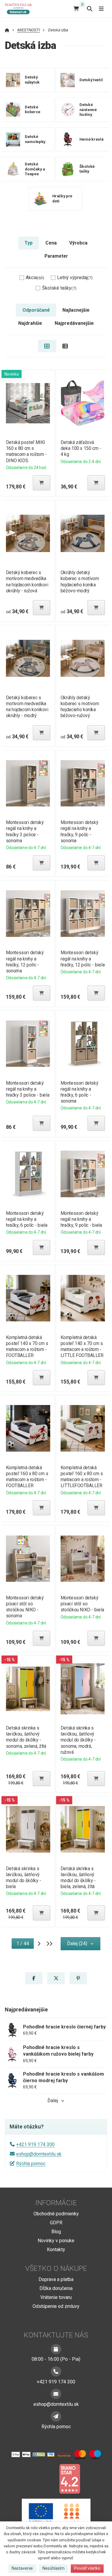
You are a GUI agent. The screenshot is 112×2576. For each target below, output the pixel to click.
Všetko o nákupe (56, 2268)
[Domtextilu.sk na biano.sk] (70, 2479)
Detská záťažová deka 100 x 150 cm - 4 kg (81, 448)
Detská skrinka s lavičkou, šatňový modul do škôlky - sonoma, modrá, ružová (78, 1740)
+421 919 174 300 (35, 2144)
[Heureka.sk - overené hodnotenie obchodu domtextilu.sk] (45, 2479)
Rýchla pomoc (31, 2164)
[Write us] (56, 2416)
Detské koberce (33, 110)
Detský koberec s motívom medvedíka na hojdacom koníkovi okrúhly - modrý (27, 707)
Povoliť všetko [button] (87, 2568)
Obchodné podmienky (56, 2214)
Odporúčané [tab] (36, 310)
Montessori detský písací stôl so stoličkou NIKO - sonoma (24, 1607)
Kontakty (56, 2250)
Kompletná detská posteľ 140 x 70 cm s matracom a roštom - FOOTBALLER (27, 1346)
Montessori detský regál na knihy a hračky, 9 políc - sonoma (79, 831)
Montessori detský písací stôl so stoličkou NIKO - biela (82, 1604)
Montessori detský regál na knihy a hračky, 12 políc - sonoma (24, 962)
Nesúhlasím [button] (53, 2568)
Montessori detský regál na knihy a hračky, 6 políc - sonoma (79, 1092)
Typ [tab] (29, 243)
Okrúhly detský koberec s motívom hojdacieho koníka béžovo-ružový (80, 707)
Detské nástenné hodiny (88, 109)
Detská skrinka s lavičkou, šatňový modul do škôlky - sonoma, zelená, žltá (26, 1737)
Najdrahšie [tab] (30, 323)
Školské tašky (87, 169)
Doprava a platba (56, 2279)
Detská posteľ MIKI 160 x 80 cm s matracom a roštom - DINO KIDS (26, 451)
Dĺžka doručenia (56, 2288)
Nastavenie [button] (22, 2568)
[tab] (47, 346)
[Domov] (21, 9)
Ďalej (53, 2101)
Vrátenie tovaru (56, 2297)
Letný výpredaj (75, 278)
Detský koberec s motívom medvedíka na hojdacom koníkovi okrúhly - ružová (27, 581)
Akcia (35, 278)
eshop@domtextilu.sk (39, 2154)
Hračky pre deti (62, 199)
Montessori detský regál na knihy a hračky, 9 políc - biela (81, 1219)
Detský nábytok (32, 80)
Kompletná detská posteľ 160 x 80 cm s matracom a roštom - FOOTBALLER (27, 1477)
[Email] (56, 2394)
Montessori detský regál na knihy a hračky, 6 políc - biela (26, 1219)
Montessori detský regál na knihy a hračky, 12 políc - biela (83, 959)
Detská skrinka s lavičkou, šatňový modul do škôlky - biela (23, 1878)
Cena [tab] (51, 243)
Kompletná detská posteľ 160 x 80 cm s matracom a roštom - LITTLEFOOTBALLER (82, 1477)
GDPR (56, 2223)
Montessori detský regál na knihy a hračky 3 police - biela (27, 1089)
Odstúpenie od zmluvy (56, 2306)
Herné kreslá (92, 139)
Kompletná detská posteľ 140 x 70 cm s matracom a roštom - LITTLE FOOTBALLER (82, 1346)
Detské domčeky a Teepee (35, 169)
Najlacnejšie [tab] (76, 310)
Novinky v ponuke (56, 2241)
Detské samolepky (35, 139)
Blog (56, 2232)
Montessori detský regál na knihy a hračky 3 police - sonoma (24, 831)
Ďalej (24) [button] (77, 1943)
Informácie (56, 2203)
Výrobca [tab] (78, 243)
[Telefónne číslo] (56, 2371)
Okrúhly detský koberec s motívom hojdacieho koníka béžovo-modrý (80, 581)
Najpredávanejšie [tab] (74, 323)
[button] (42, 483)
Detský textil (91, 80)
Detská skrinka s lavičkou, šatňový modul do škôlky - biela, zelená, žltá (78, 1878)
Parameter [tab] (56, 256)
